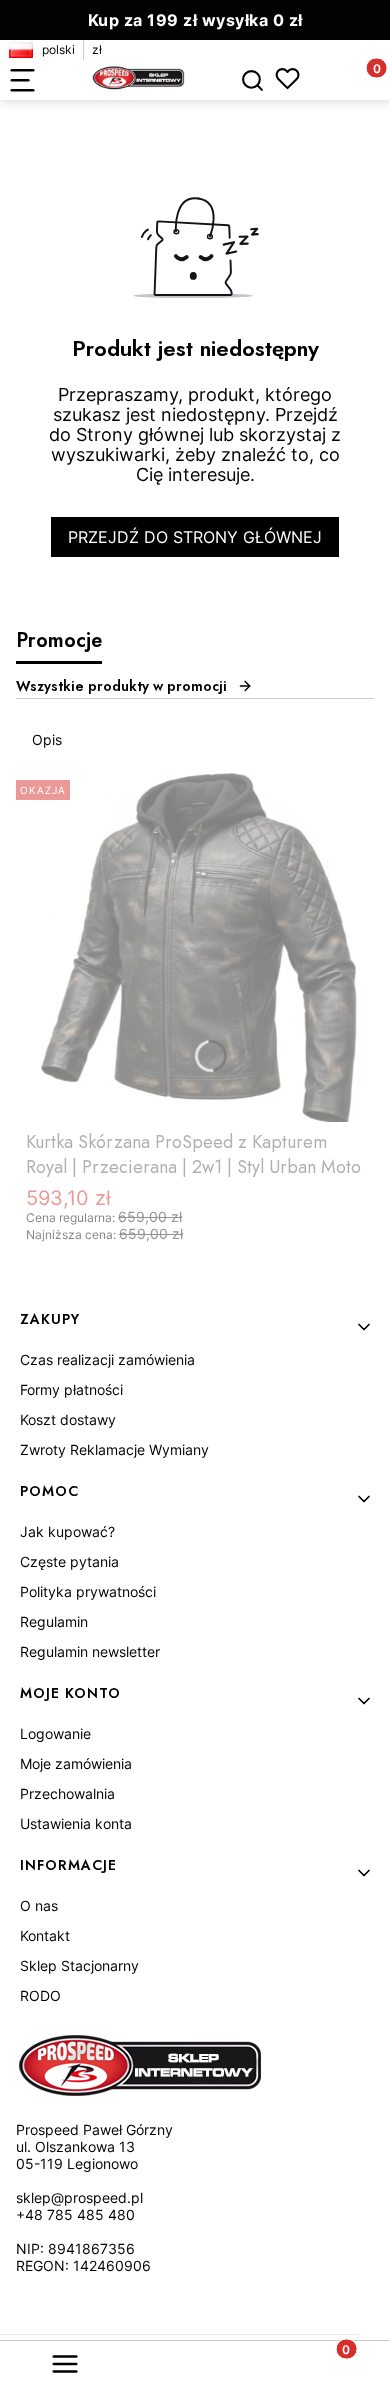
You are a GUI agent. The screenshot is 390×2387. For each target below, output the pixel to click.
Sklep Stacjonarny (79, 1965)
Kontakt (45, 1935)
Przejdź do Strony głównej (195, 537)
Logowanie (55, 1733)
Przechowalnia (67, 1793)
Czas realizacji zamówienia (107, 1359)
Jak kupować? (67, 1531)
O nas (39, 1905)
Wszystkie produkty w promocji (121, 686)
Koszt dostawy (68, 1419)
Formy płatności (71, 1389)
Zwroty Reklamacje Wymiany (114, 1449)
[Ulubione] (287, 78)
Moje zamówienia (76, 1763)
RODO (40, 1995)
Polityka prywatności (88, 1591)
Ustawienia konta (76, 1823)
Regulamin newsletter (90, 1651)
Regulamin (54, 1621)
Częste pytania (69, 1561)
